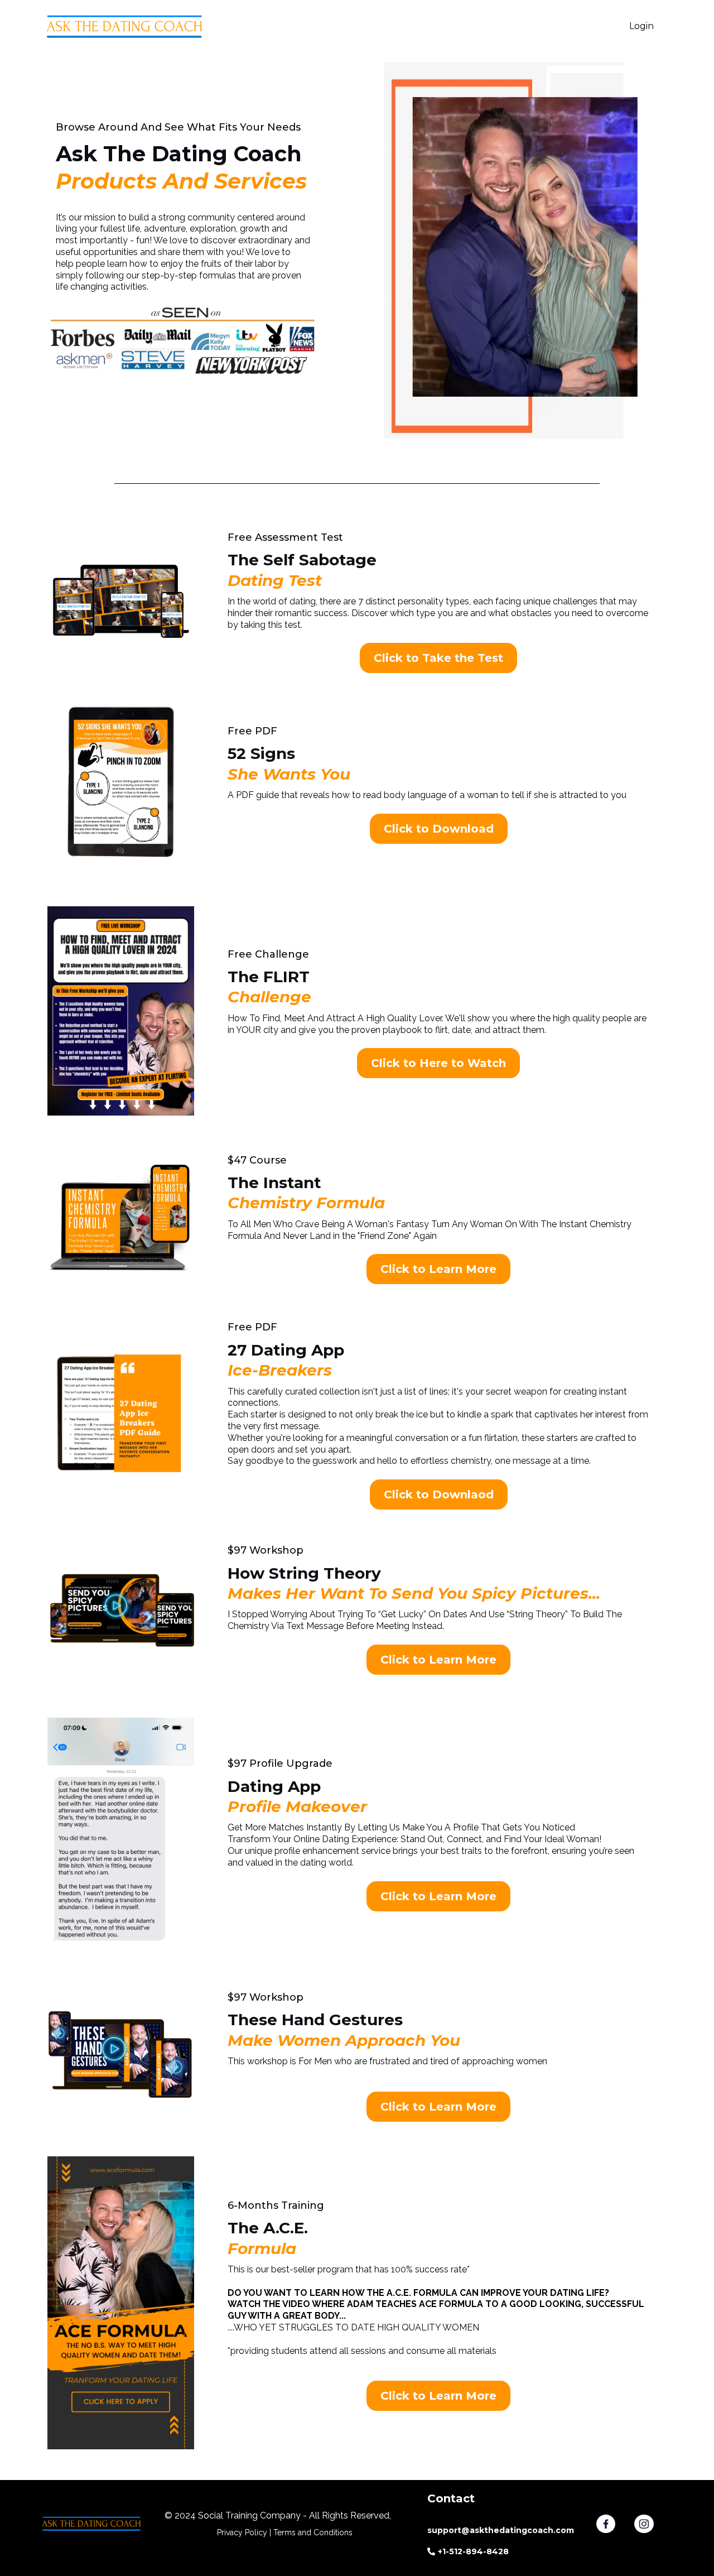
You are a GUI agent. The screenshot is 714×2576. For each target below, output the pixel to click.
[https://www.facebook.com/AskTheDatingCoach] (615, 2524)
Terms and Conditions (313, 2532)
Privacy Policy (242, 2532)
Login (641, 26)
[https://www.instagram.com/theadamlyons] (653, 2524)
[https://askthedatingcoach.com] (126, 27)
